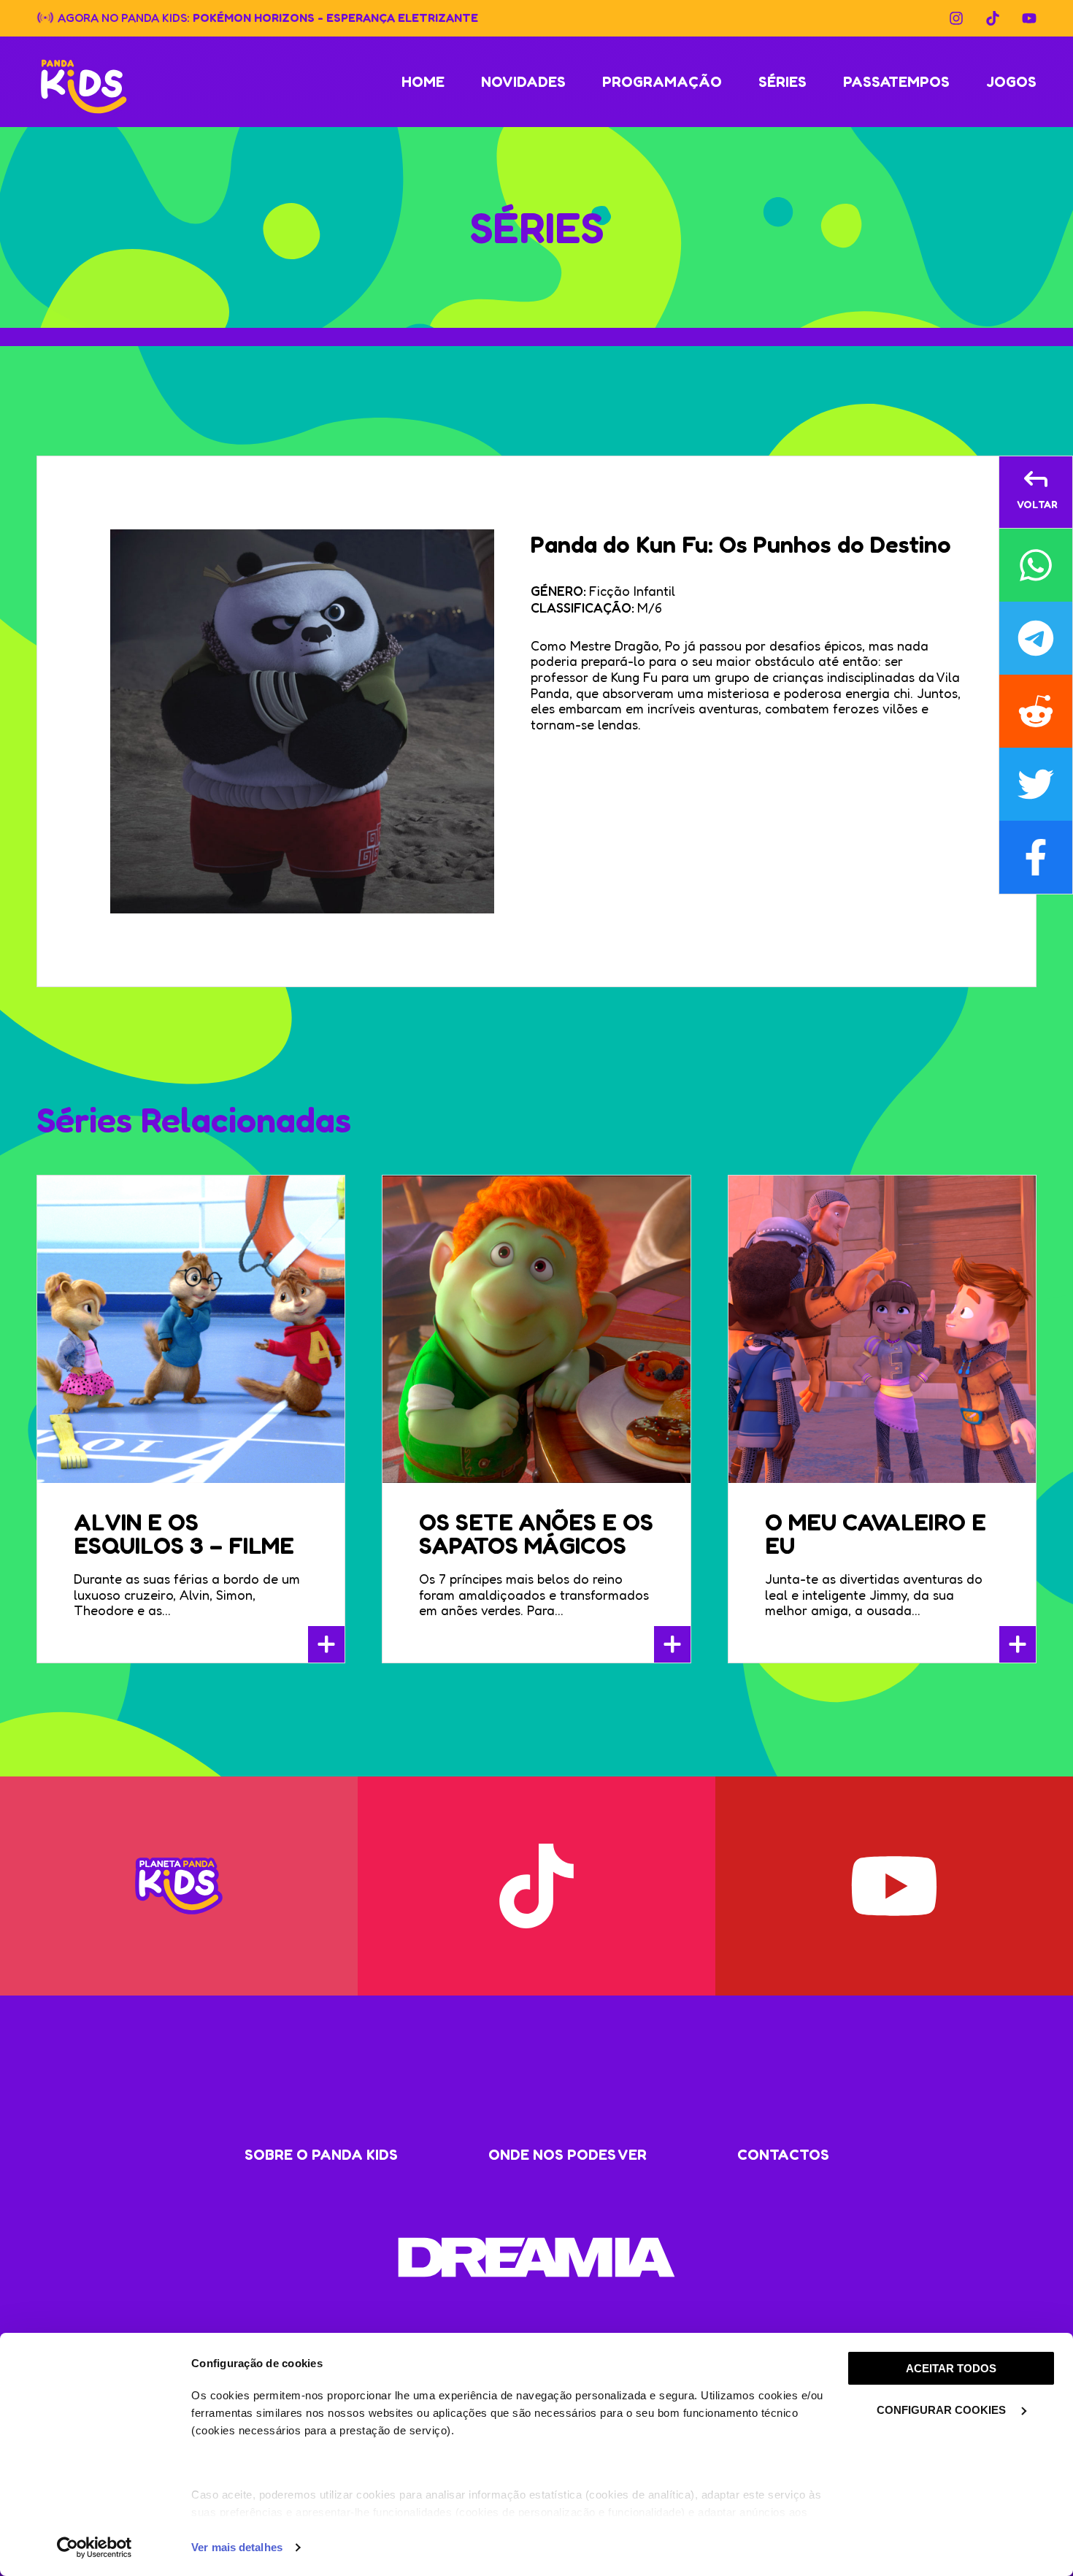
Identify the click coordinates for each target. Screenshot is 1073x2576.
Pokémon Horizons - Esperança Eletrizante (335, 17)
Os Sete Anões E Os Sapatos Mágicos (536, 1534)
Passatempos (896, 82)
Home (423, 82)
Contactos (783, 2155)
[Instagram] (956, 18)
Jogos (1011, 82)
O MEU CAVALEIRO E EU (876, 1534)
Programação (662, 82)
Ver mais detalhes (237, 2547)
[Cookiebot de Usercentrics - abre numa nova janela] (95, 2548)
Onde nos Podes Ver (568, 2155)
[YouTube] (1029, 18)
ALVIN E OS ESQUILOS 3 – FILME (184, 1534)
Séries (782, 82)
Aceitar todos (951, 2368)
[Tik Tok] (993, 18)
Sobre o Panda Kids (321, 2155)
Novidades (523, 82)
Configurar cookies (943, 2410)
